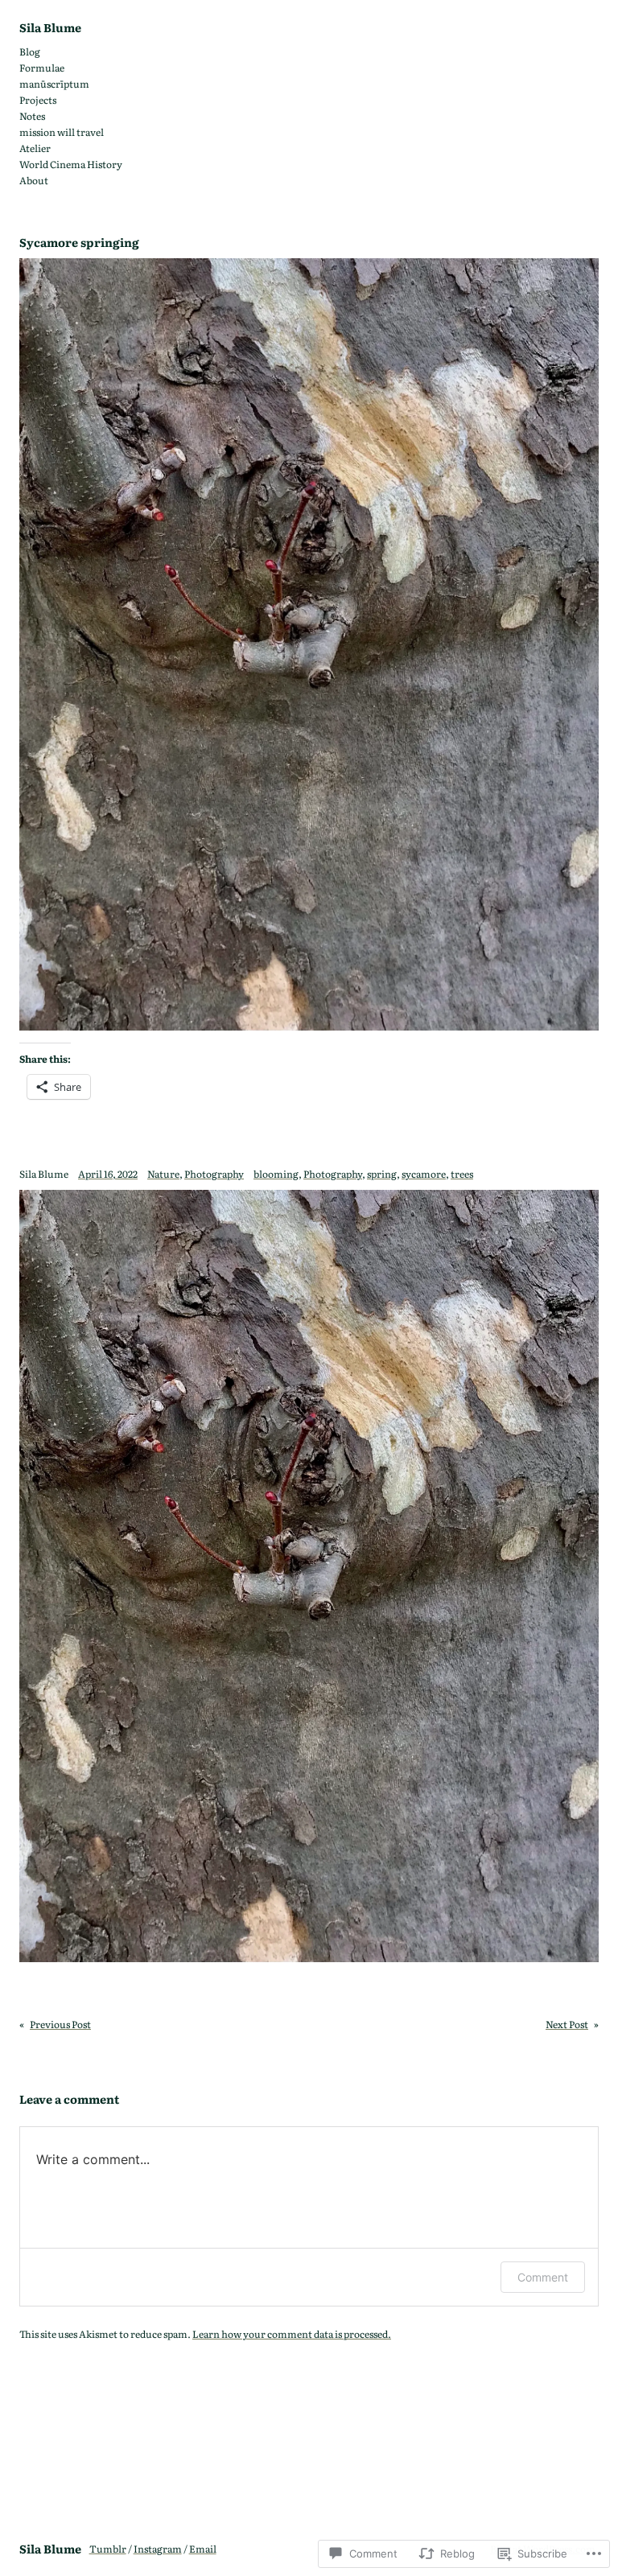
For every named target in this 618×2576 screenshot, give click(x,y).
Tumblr (108, 2549)
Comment (543, 2277)
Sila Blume (50, 27)
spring (382, 1174)
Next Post (567, 2024)
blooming (276, 1174)
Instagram (158, 2549)
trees (462, 1174)
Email (203, 2549)
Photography (214, 1174)
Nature (163, 1174)
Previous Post (60, 2024)
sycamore (424, 1174)
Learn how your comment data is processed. (292, 2334)
